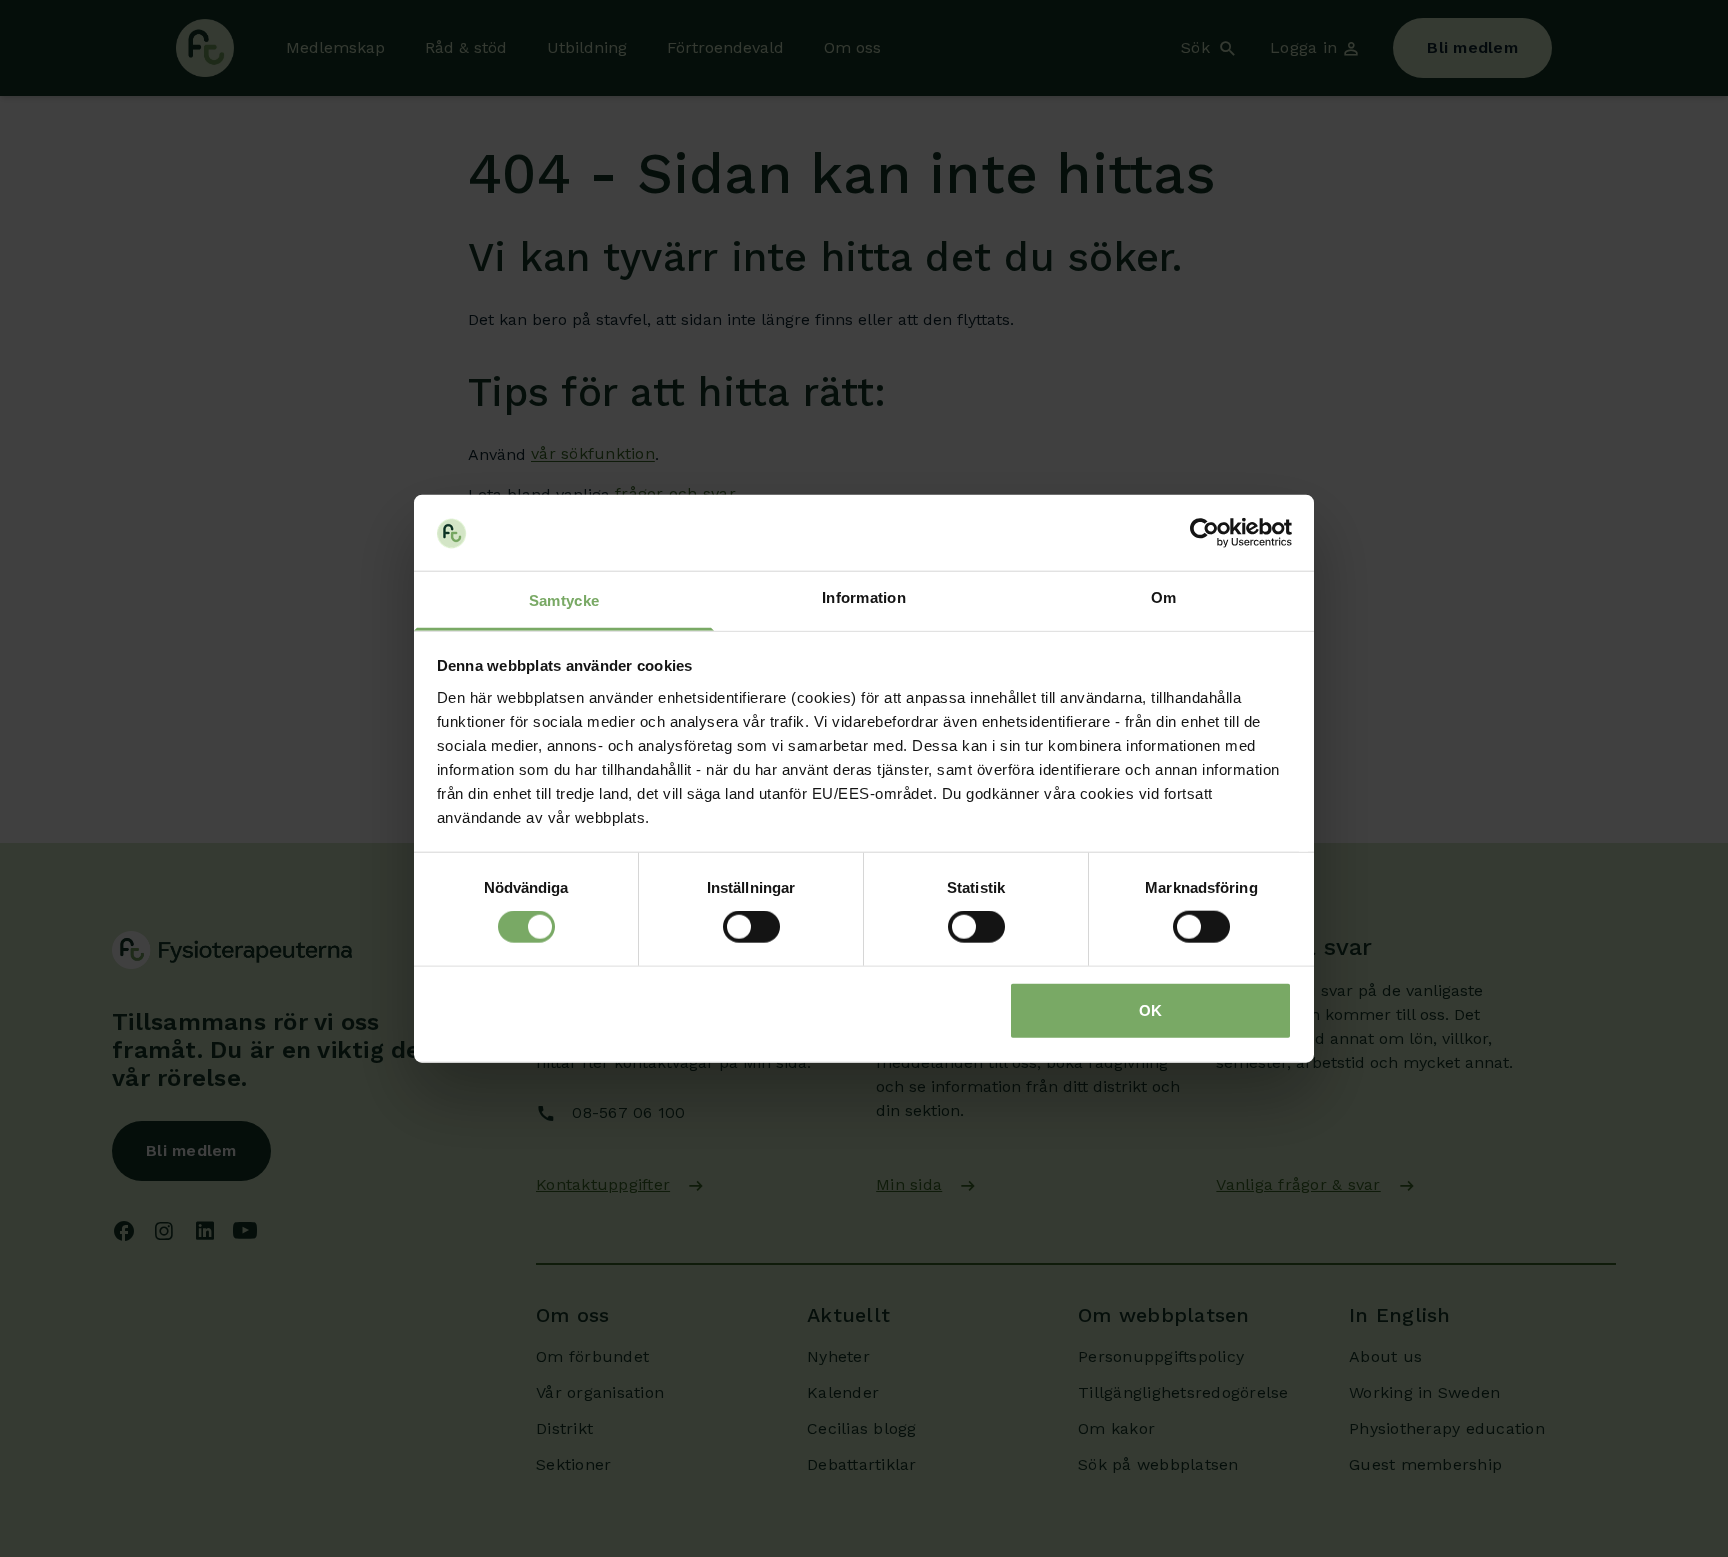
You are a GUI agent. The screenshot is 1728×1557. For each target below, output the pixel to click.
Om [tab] (1164, 597)
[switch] (751, 927)
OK (1150, 1009)
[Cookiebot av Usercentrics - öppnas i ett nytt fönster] (1204, 533)
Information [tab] (864, 597)
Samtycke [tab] (564, 600)
